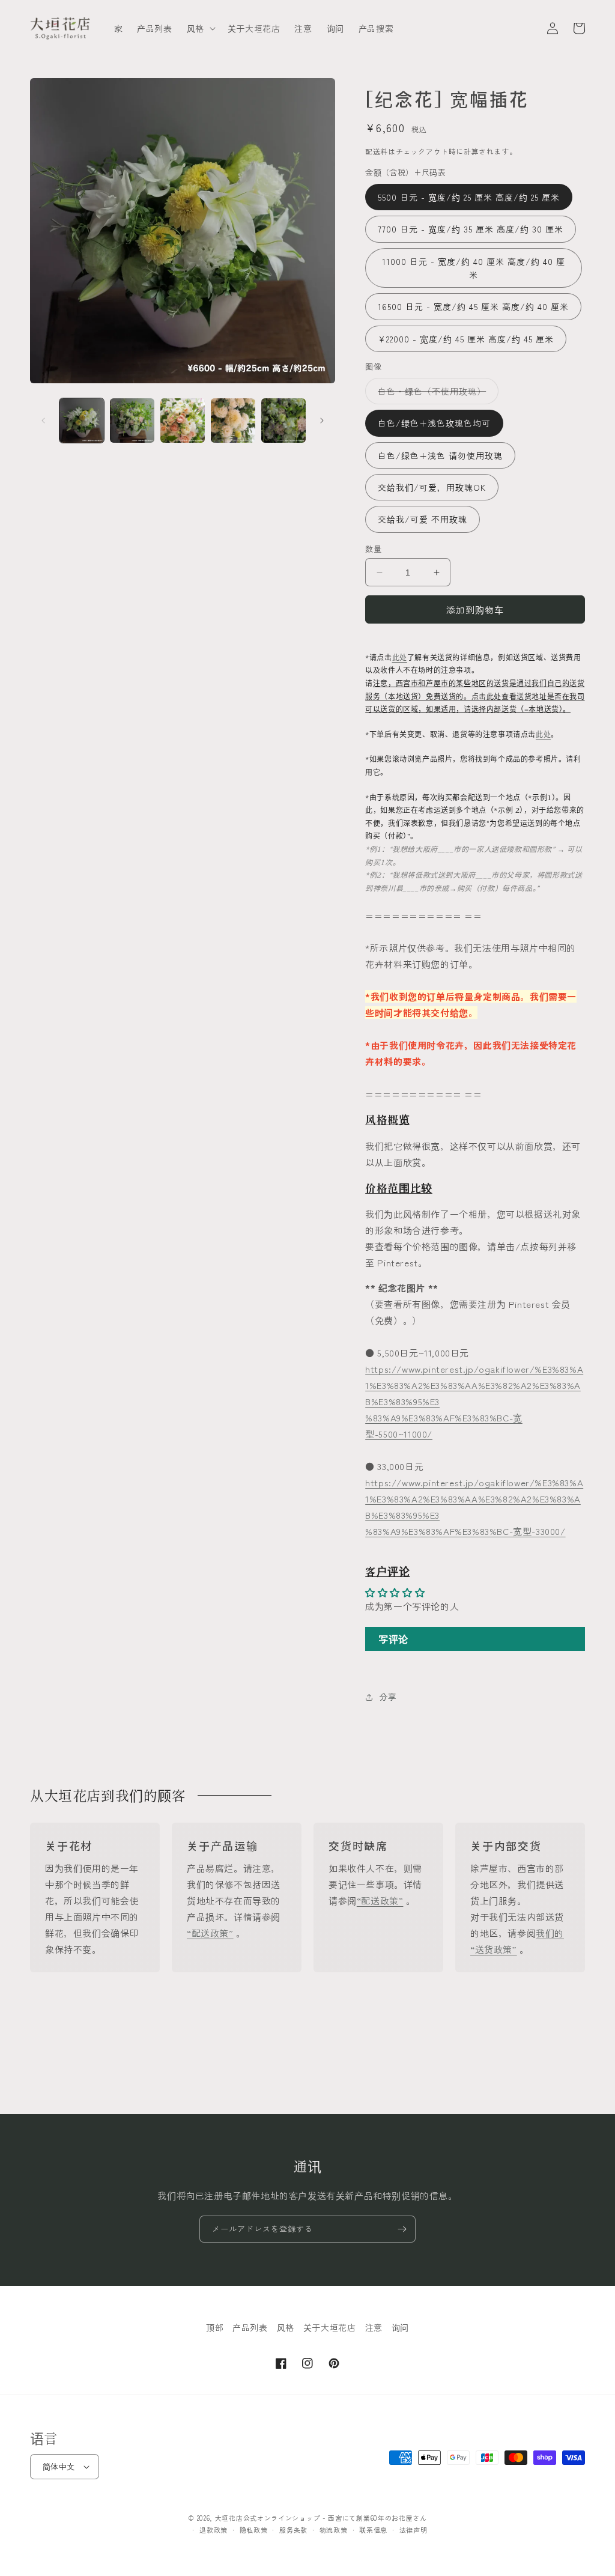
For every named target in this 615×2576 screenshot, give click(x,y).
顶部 (215, 2327)
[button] (200, 28)
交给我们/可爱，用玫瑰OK (432, 487)
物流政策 (334, 2530)
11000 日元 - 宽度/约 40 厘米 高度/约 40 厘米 (474, 268)
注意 (374, 2327)
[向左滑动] (43, 421)
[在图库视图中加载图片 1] (82, 421)
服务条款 (293, 2530)
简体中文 (59, 2466)
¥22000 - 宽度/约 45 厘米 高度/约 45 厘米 (466, 339)
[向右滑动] (322, 421)
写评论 (393, 1639)
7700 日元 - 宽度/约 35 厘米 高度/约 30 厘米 (471, 229)
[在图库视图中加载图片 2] (132, 421)
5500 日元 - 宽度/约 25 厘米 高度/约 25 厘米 (469, 197)
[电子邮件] (402, 2229)
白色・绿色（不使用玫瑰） (436, 394)
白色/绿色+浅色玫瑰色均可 (434, 423)
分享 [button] (388, 1697)
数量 (373, 549)
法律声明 (414, 2530)
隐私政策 (254, 2530)
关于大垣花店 (330, 2327)
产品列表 (250, 2327)
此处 (400, 658)
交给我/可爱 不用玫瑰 (423, 519)
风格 (286, 2327)
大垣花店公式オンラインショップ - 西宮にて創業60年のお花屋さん (321, 2518)
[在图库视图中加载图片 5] (283, 421)
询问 (400, 2327)
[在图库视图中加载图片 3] (183, 421)
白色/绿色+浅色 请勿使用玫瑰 (440, 455)
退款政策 (214, 2530)
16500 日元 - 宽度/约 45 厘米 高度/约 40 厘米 (473, 306)
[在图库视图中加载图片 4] (233, 421)
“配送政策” (210, 1933)
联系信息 (373, 2530)
